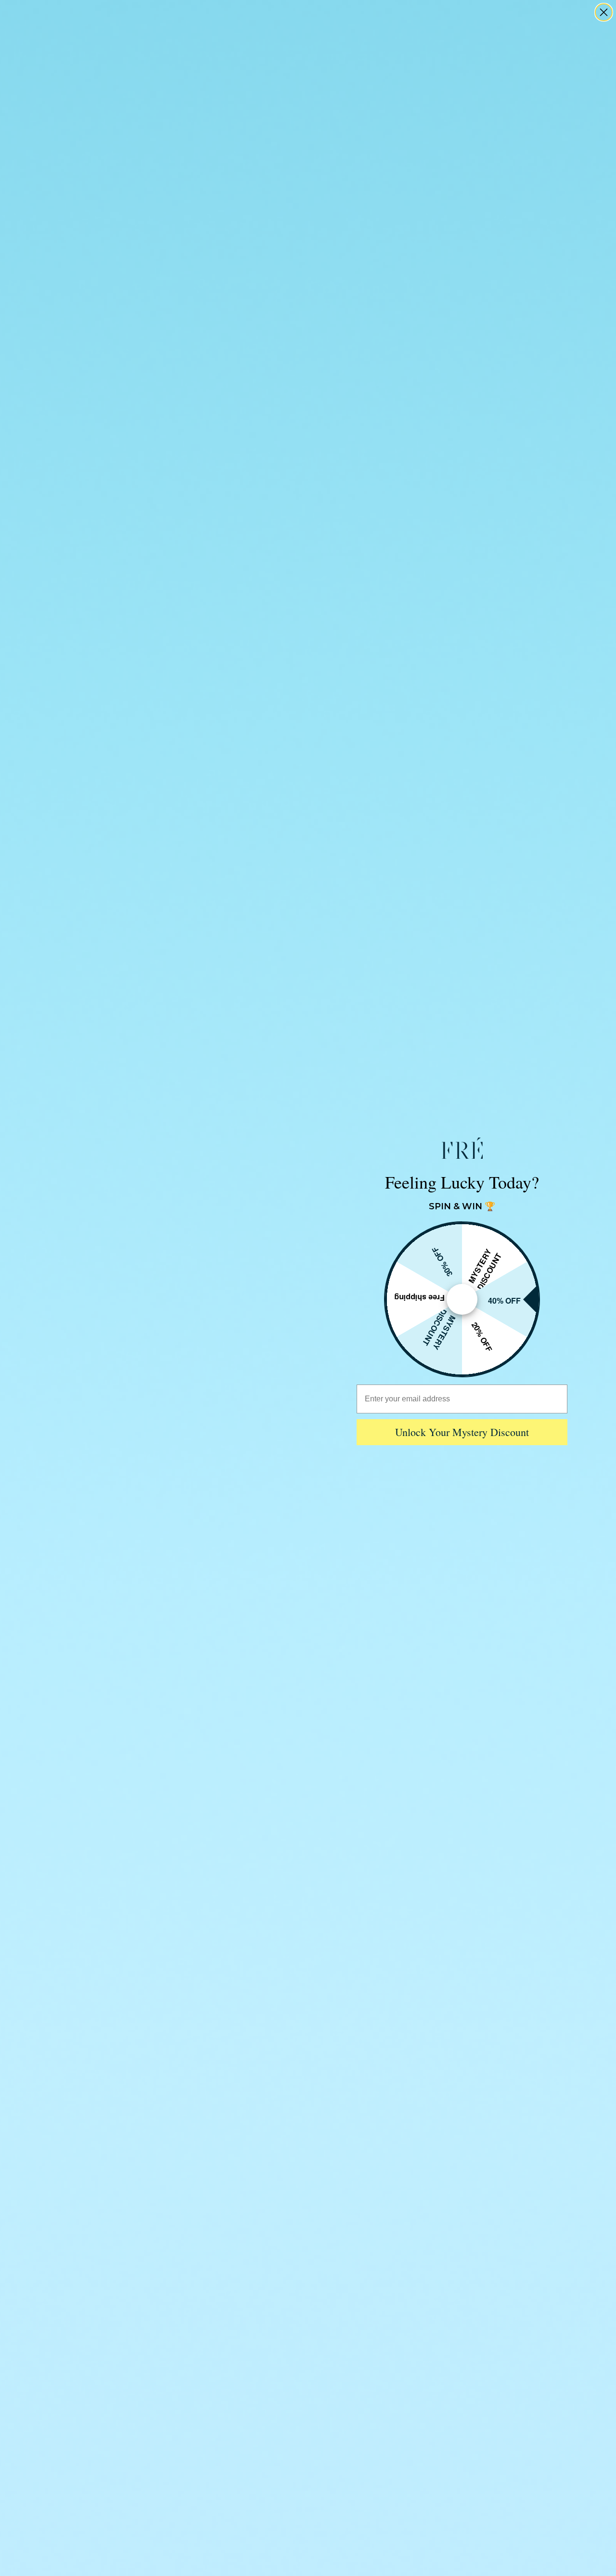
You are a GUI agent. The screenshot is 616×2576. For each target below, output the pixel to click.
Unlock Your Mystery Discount (462, 1432)
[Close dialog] (604, 12)
